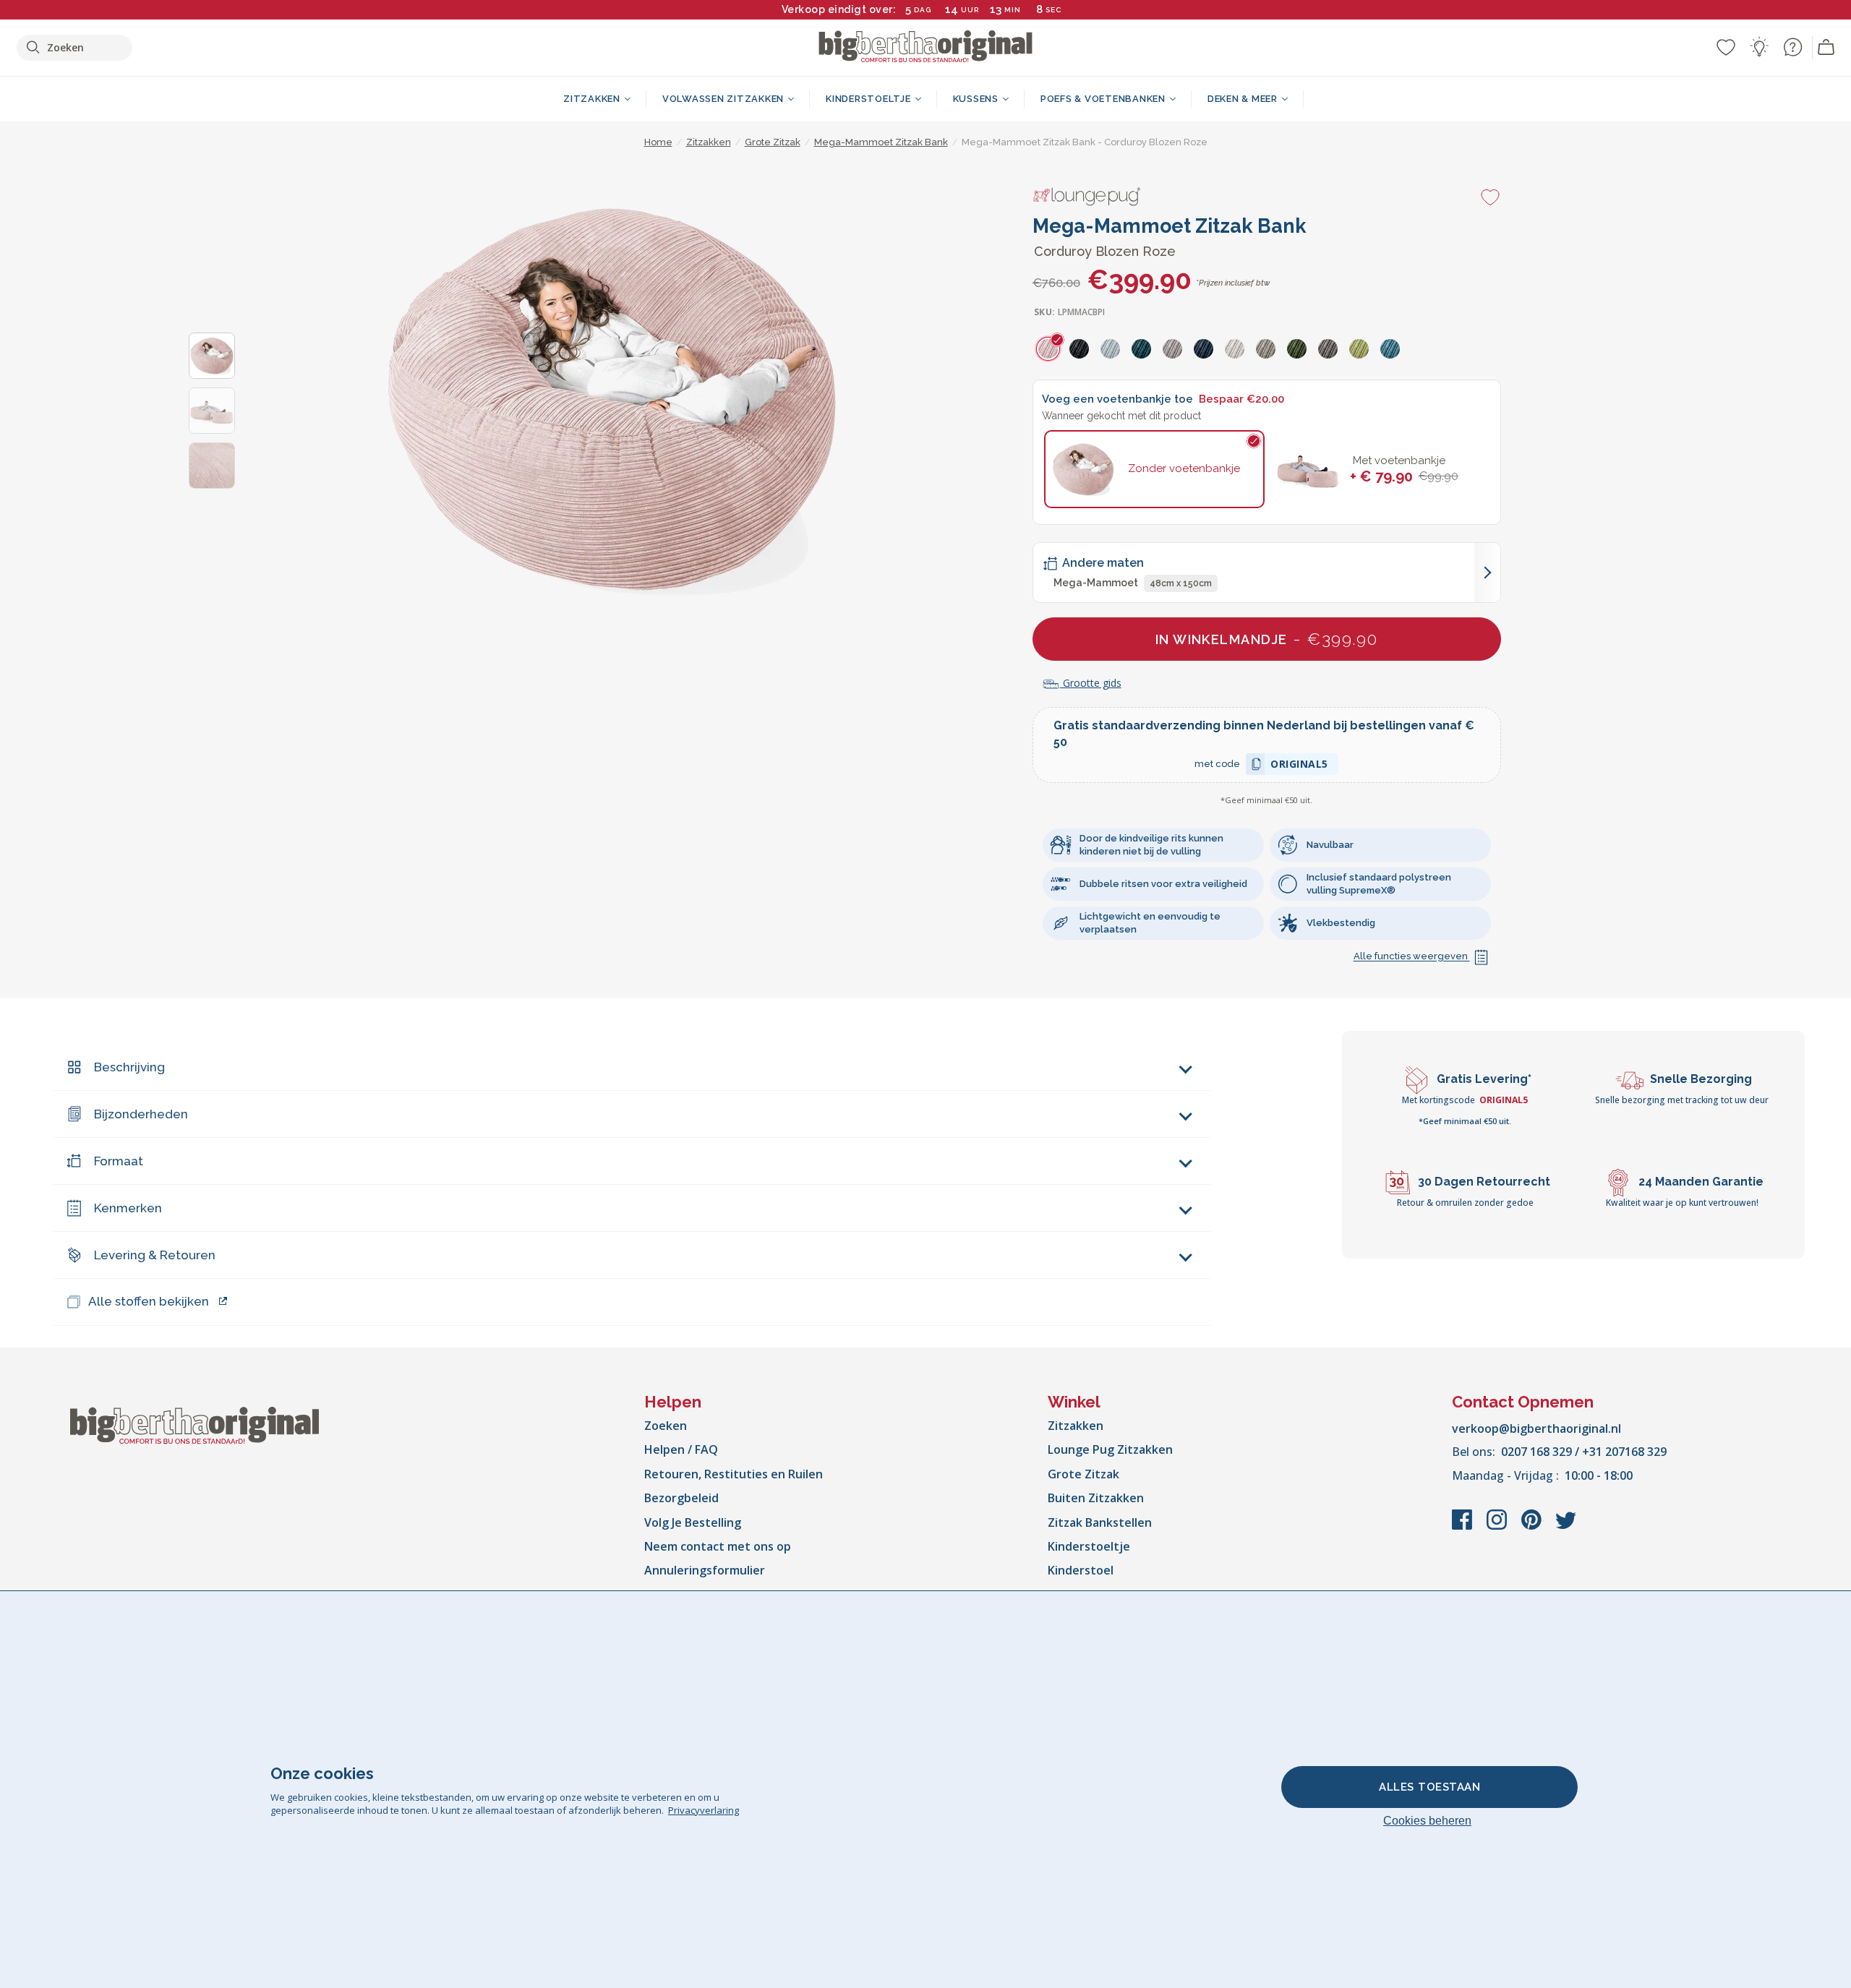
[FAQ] (1792, 47)
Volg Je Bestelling (693, 1522)
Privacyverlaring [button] (704, 1810)
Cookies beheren (1427, 1821)
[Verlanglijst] (1726, 47)
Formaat (119, 1161)
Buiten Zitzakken (1096, 1498)
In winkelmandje (1267, 639)
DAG (923, 10)
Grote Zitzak (1083, 1474)
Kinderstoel (1081, 1570)
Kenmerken (128, 1208)
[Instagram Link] (1498, 1527)
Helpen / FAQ (681, 1449)
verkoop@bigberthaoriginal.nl (1536, 1428)
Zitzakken (1076, 1426)
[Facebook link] (1463, 1527)
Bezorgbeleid (681, 1498)
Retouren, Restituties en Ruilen (734, 1474)
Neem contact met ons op (718, 1546)
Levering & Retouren (155, 1255)
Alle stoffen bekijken (149, 1301)
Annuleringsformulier (705, 1570)
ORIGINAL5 (1299, 766)
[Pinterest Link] (1533, 1527)
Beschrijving (129, 1067)
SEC (1053, 10)
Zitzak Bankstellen (1100, 1522)
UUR (970, 10)
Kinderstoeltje (1089, 1546)
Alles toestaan (1429, 1787)
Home (658, 142)
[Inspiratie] (1759, 47)
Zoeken (666, 1426)
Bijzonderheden (141, 1114)
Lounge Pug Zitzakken (1110, 1449)
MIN (1013, 10)
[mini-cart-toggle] (1826, 48)
